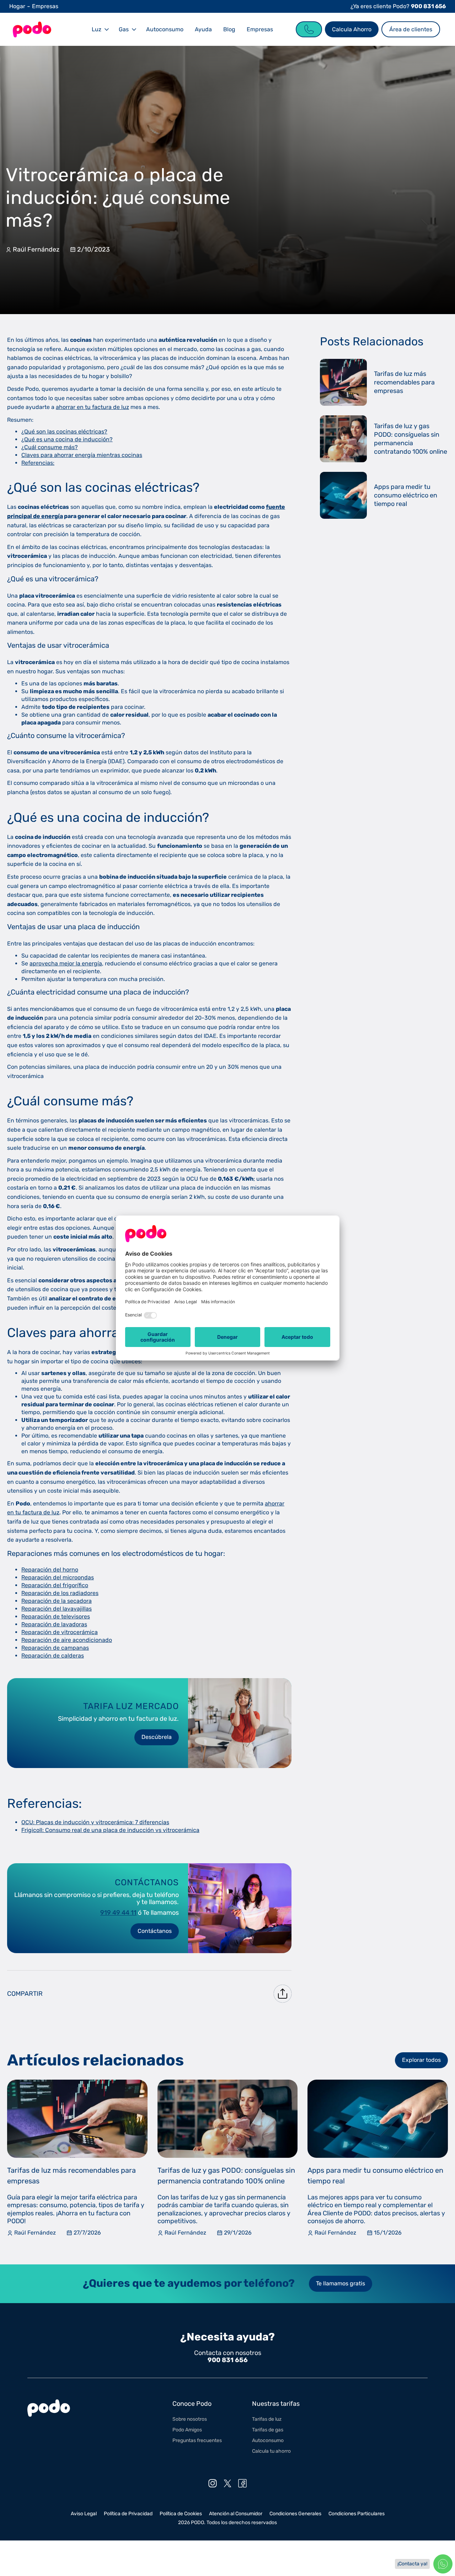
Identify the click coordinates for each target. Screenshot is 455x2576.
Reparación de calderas (53, 1656)
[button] (100, 29)
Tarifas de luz (267, 2419)
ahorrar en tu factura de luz (92, 407)
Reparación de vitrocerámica (60, 1632)
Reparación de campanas (55, 1648)
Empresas (45, 6)
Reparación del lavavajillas (57, 1609)
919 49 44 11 (118, 1913)
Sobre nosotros (190, 2419)
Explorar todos (421, 2060)
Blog (229, 29)
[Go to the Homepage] (32, 29)
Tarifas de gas (268, 2430)
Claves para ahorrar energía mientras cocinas (82, 455)
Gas (124, 29)
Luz (97, 29)
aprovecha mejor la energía (66, 963)
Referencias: (38, 463)
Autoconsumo (165, 29)
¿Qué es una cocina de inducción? (67, 439)
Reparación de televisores (56, 1616)
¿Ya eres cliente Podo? (398, 6)
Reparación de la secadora (57, 1601)
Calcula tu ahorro (271, 2451)
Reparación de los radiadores (60, 1593)
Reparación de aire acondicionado (67, 1640)
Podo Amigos (187, 2430)
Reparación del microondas (58, 1577)
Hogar (17, 6)
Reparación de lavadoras (54, 1624)
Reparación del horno (50, 1570)
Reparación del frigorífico (55, 1585)
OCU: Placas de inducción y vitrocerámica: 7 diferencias (95, 1822)
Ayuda (203, 29)
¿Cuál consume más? (50, 447)
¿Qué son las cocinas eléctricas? (64, 432)
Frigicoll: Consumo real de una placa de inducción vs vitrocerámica (110, 1830)
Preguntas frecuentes (197, 2440)
